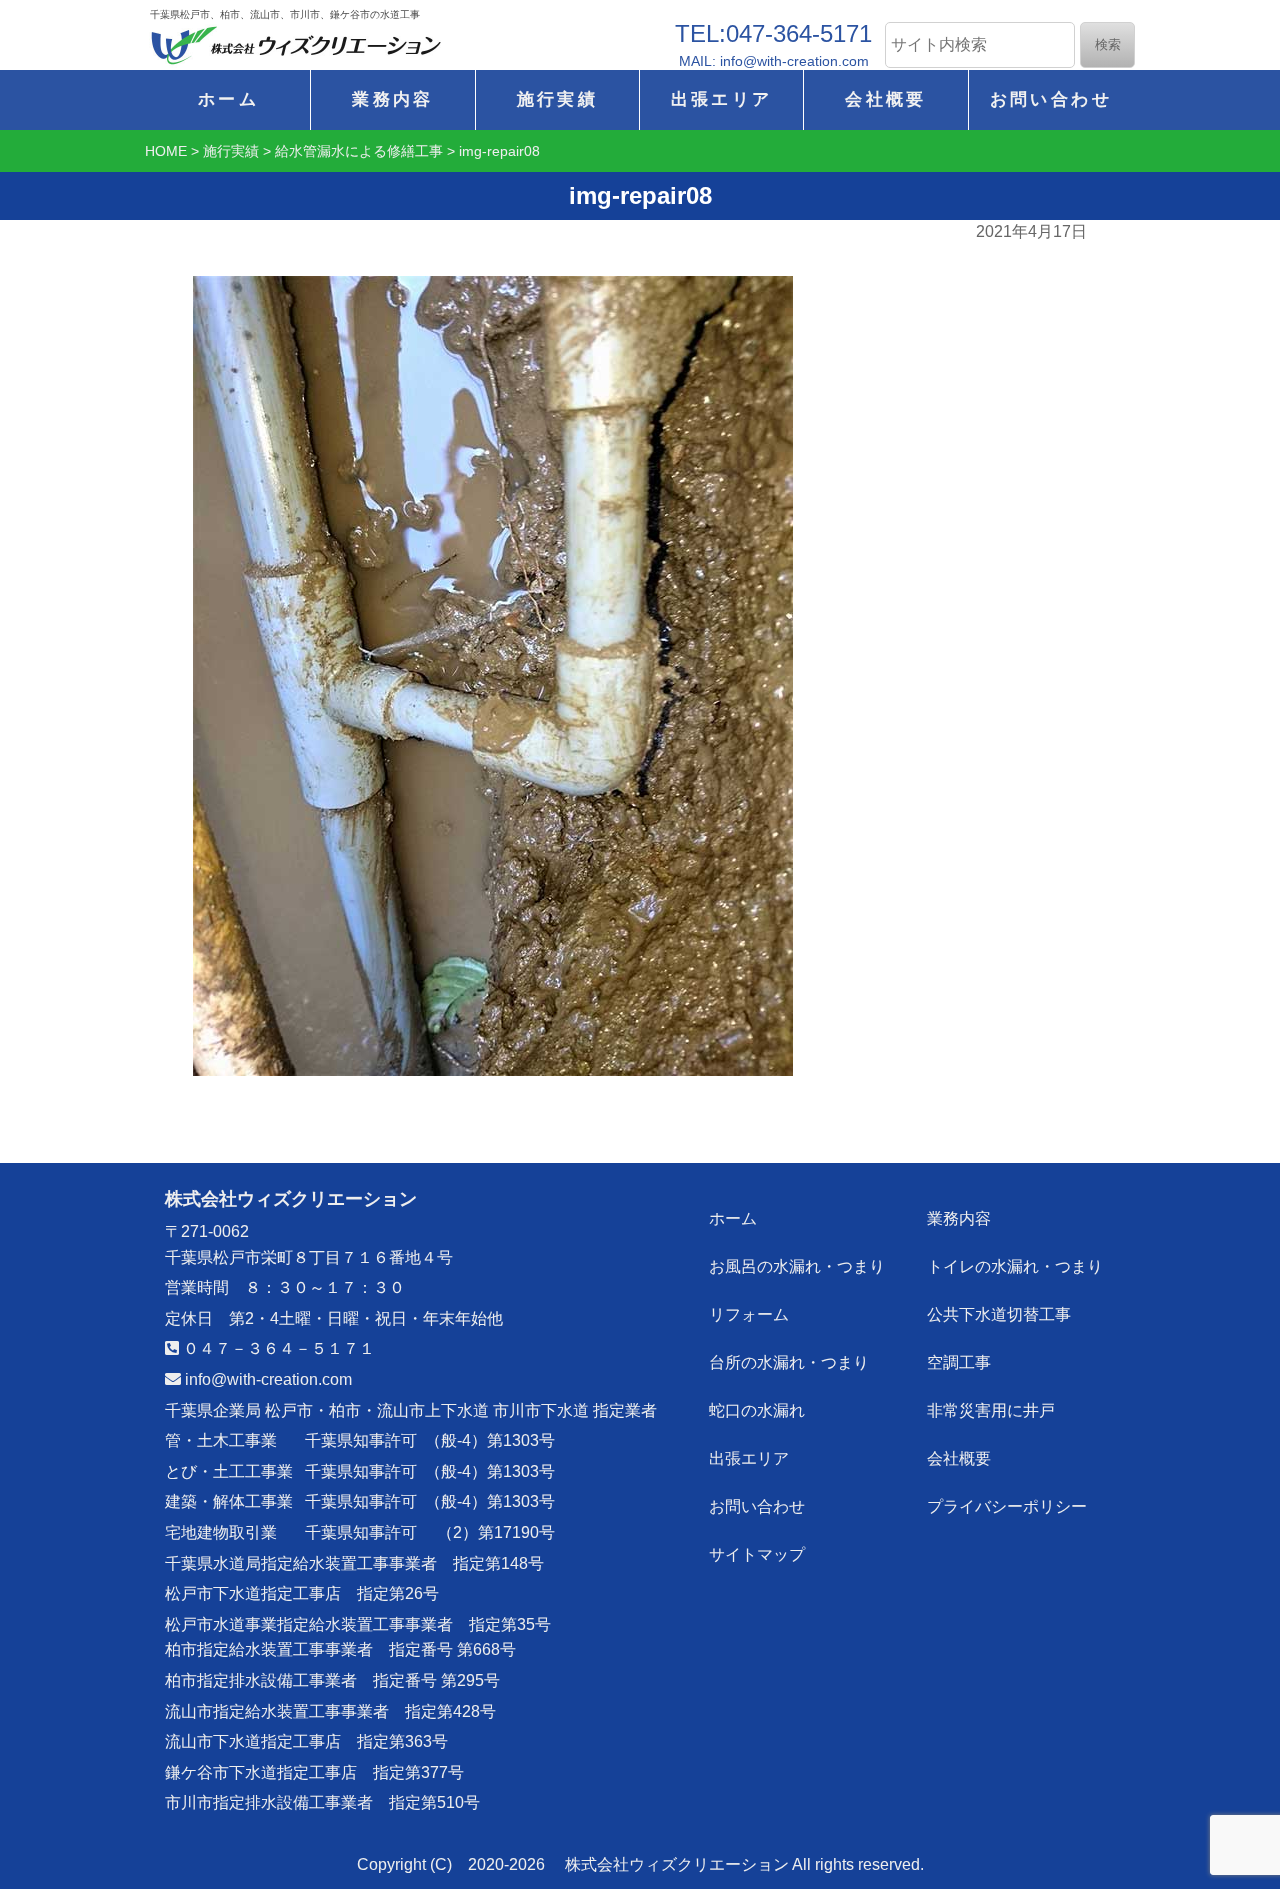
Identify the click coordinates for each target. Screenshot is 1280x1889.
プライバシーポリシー (1007, 1506)
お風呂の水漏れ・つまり (797, 1266)
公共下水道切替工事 (999, 1314)
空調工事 (959, 1362)
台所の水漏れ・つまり (789, 1362)
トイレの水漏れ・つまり (1015, 1266)
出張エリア (722, 99)
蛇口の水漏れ (757, 1410)
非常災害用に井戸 (991, 1410)
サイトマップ (757, 1554)
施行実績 (557, 99)
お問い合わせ (1051, 99)
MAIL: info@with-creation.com (774, 61)
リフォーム (749, 1314)
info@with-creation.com (266, 1379)
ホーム (228, 99)
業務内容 (392, 99)
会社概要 (885, 99)
